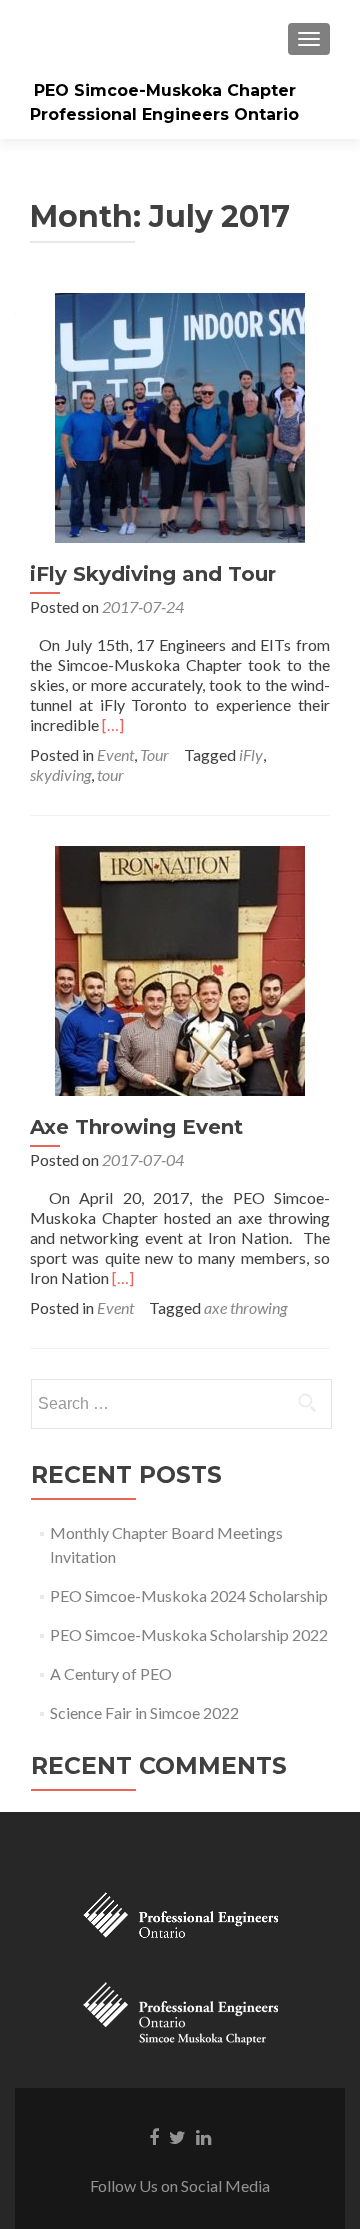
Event (115, 754)
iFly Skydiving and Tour (153, 574)
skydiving (60, 774)
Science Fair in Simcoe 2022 (144, 1712)
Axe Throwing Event (136, 1127)
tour (110, 774)
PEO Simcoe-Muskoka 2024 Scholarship (189, 1595)
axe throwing (245, 1307)
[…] (113, 724)
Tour (154, 754)
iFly (251, 754)
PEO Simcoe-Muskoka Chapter (165, 90)
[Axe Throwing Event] (180, 968)
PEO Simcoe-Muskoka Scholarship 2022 (189, 1634)
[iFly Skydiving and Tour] (180, 415)
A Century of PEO (111, 1673)
